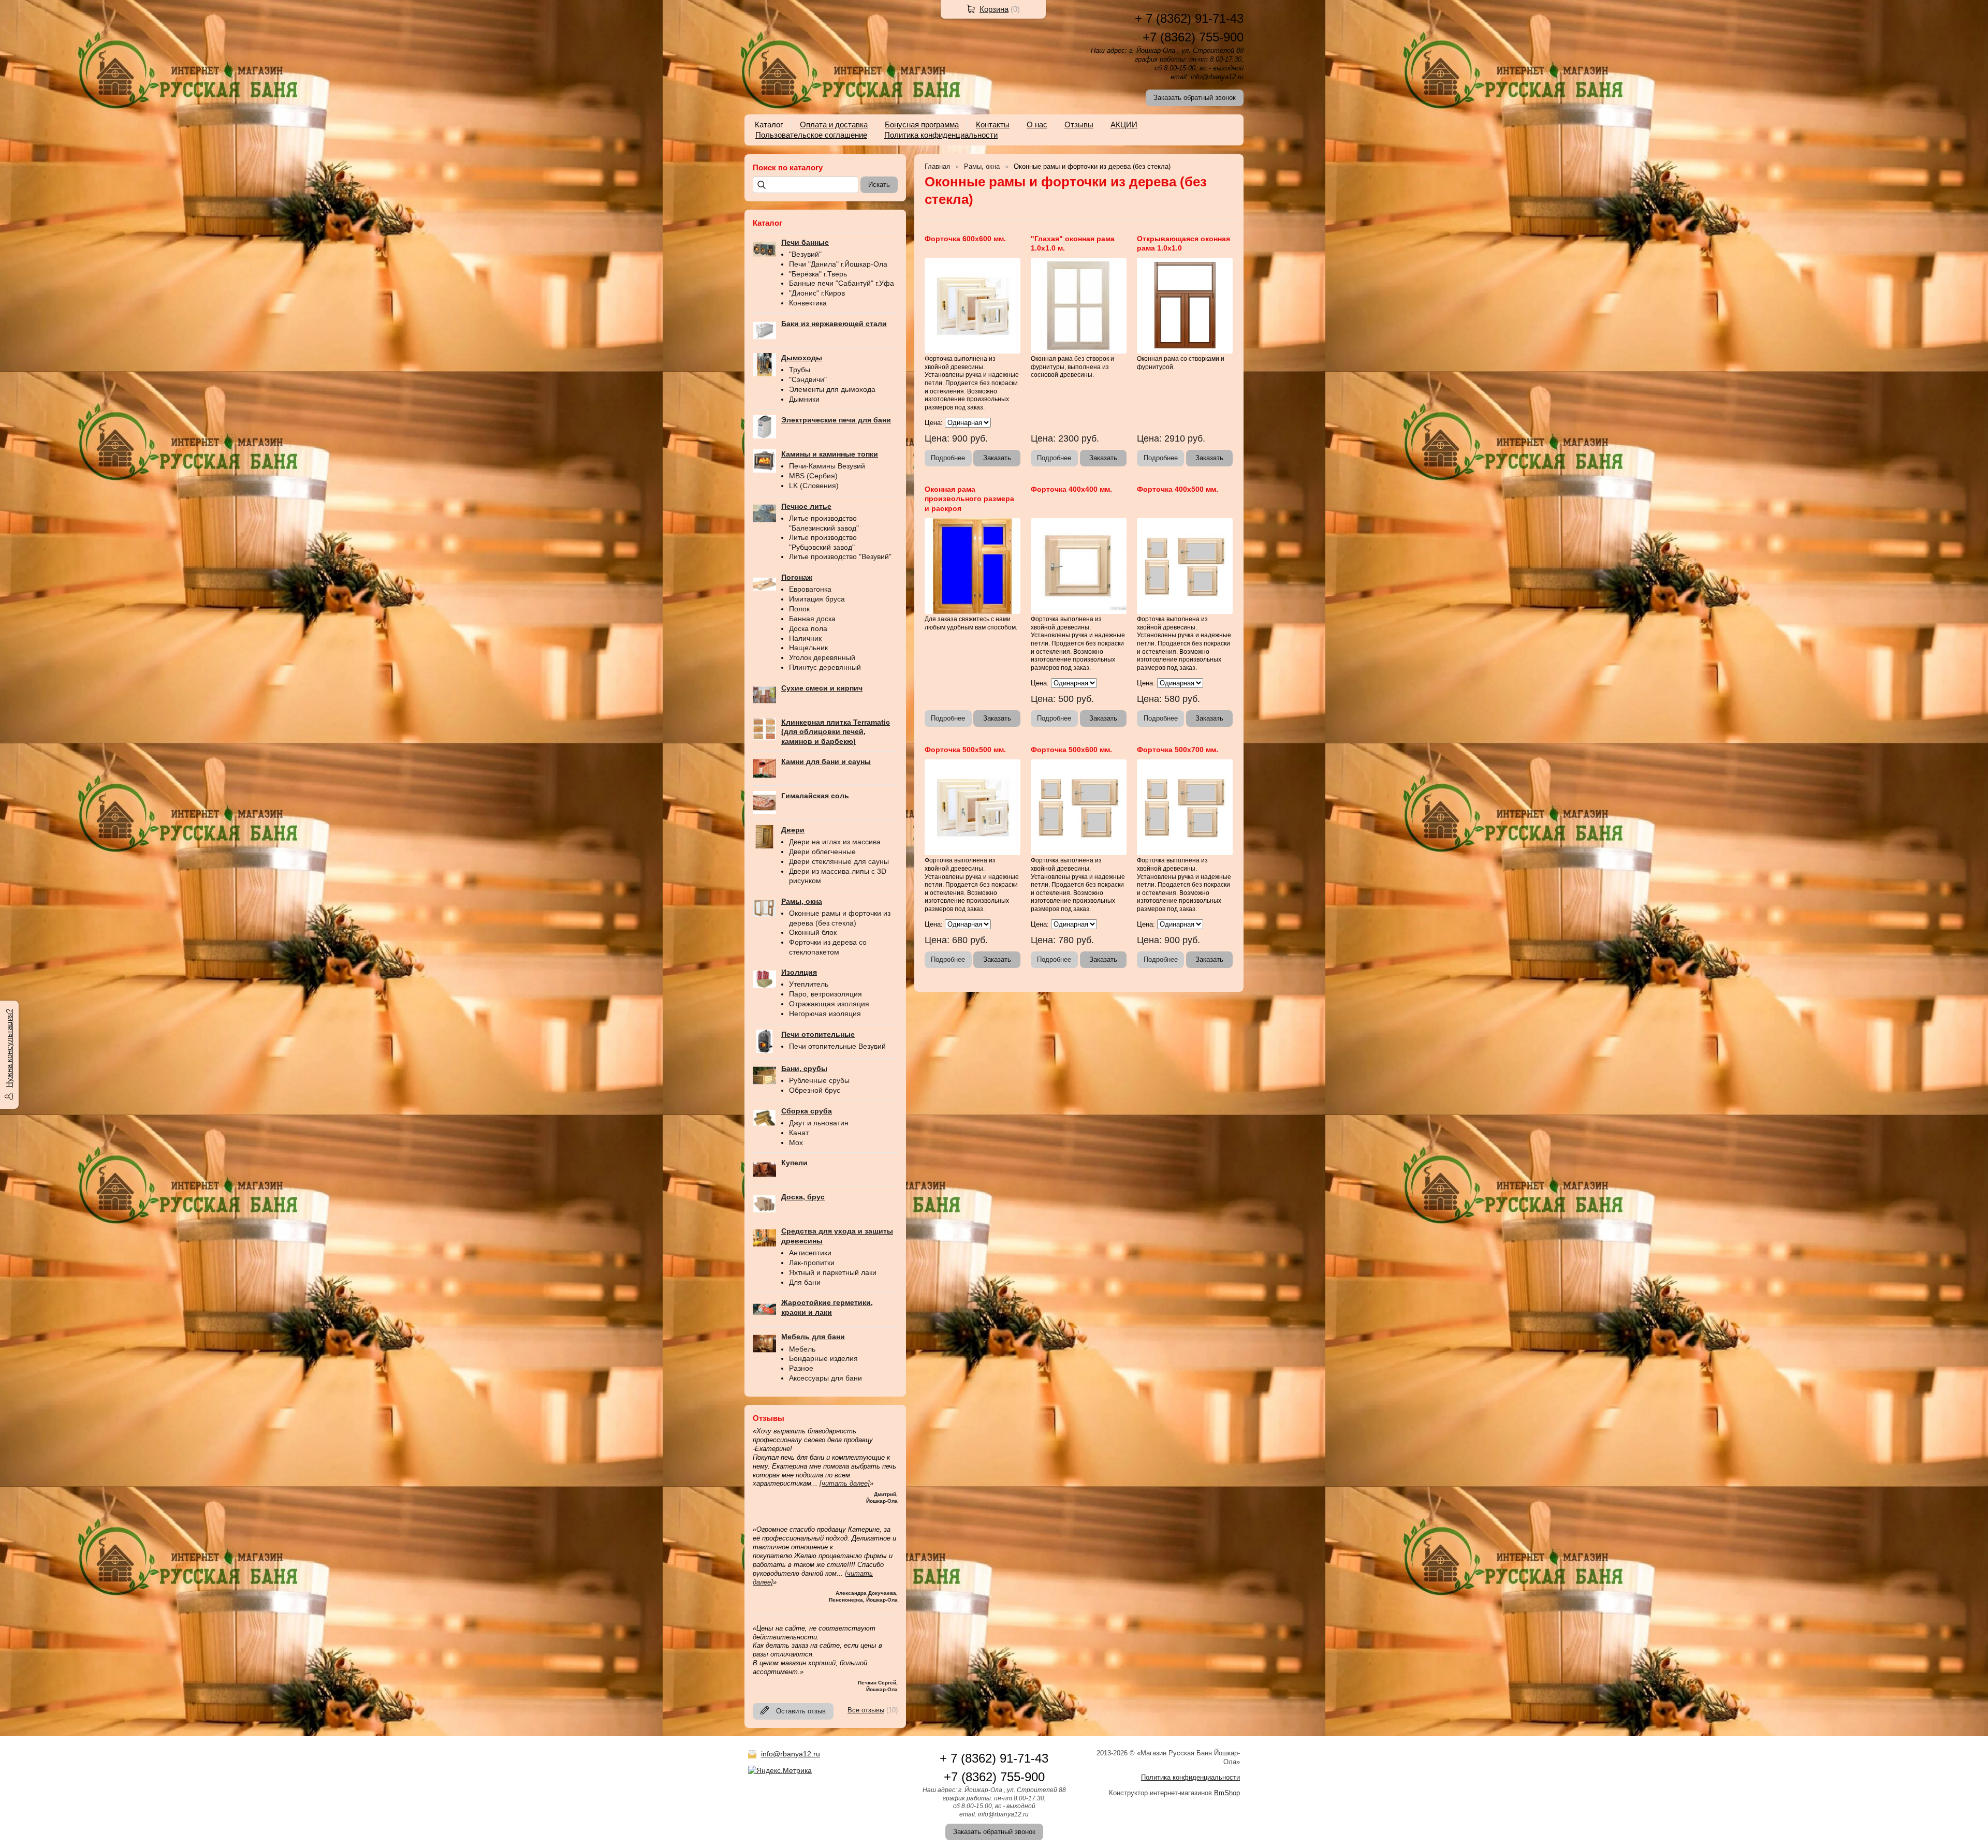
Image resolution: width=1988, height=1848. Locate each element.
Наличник (805, 638)
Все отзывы (866, 1710)
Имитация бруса (817, 599)
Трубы (800, 370)
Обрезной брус (815, 1090)
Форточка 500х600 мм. (1071, 750)
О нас (1037, 124)
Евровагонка (810, 589)
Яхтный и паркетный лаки (833, 1272)
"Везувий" (805, 254)
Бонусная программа (922, 124)
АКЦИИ (1124, 124)
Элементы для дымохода (832, 389)
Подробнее (948, 458)
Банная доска (812, 619)
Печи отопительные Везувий (837, 1046)
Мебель (802, 1349)
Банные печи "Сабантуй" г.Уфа (842, 283)
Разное (801, 1368)
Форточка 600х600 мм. (965, 239)
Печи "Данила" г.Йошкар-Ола (838, 264)
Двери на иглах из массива (835, 842)
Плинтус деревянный (825, 667)
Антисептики (810, 1253)
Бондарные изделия (823, 1358)
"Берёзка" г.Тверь (818, 274)
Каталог (769, 124)
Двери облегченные (822, 852)
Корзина (994, 9)
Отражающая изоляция (829, 1004)
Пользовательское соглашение (811, 135)
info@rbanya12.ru (791, 1754)
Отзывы (1079, 124)
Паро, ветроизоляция (825, 994)
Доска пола (808, 628)
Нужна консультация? (9, 1048)
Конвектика (808, 303)
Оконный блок (813, 932)
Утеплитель (809, 984)
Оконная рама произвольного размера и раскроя (969, 498)
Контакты (993, 124)
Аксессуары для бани (825, 1378)
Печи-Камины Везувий (827, 466)
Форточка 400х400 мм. (1071, 489)
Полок (799, 609)
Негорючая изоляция (825, 1014)
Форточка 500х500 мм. (965, 750)
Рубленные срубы (819, 1080)
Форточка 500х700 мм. (1178, 750)
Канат (799, 1133)
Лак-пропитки (812, 1263)
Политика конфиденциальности (941, 135)
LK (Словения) (814, 486)
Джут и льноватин (819, 1123)
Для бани (805, 1282)
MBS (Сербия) (813, 476)
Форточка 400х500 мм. (1178, 489)
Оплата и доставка (834, 124)
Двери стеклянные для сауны (839, 861)
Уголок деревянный (822, 657)
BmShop (1227, 1793)
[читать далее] (845, 1483)
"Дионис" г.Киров (817, 293)
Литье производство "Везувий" (840, 556)
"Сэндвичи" (808, 379)
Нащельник (808, 648)
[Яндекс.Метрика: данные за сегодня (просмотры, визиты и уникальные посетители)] (780, 1770)
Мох (796, 1142)
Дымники (804, 399)
